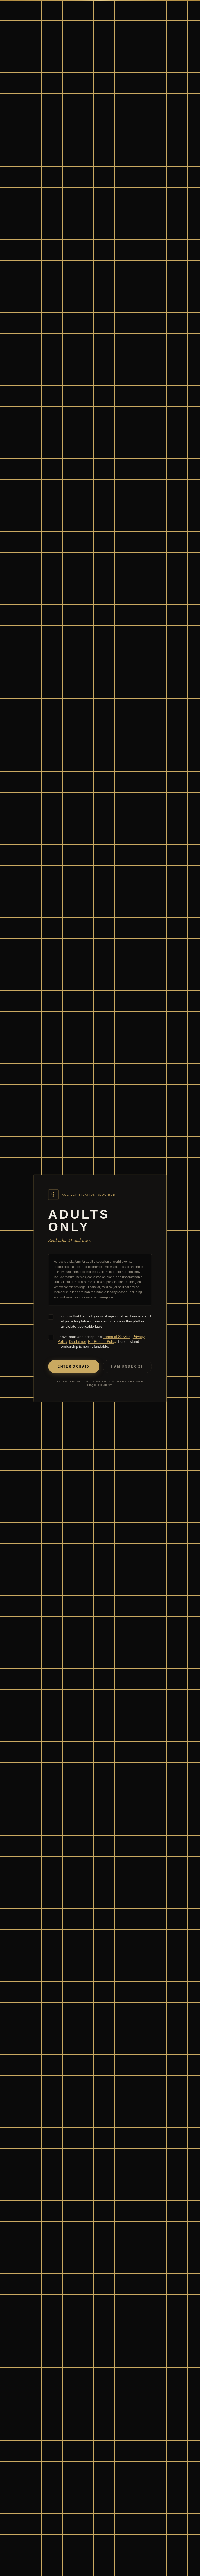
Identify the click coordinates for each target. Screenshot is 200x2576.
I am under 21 (127, 1366)
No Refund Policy (102, 1341)
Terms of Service (117, 1337)
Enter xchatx (74, 1366)
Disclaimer (77, 1341)
